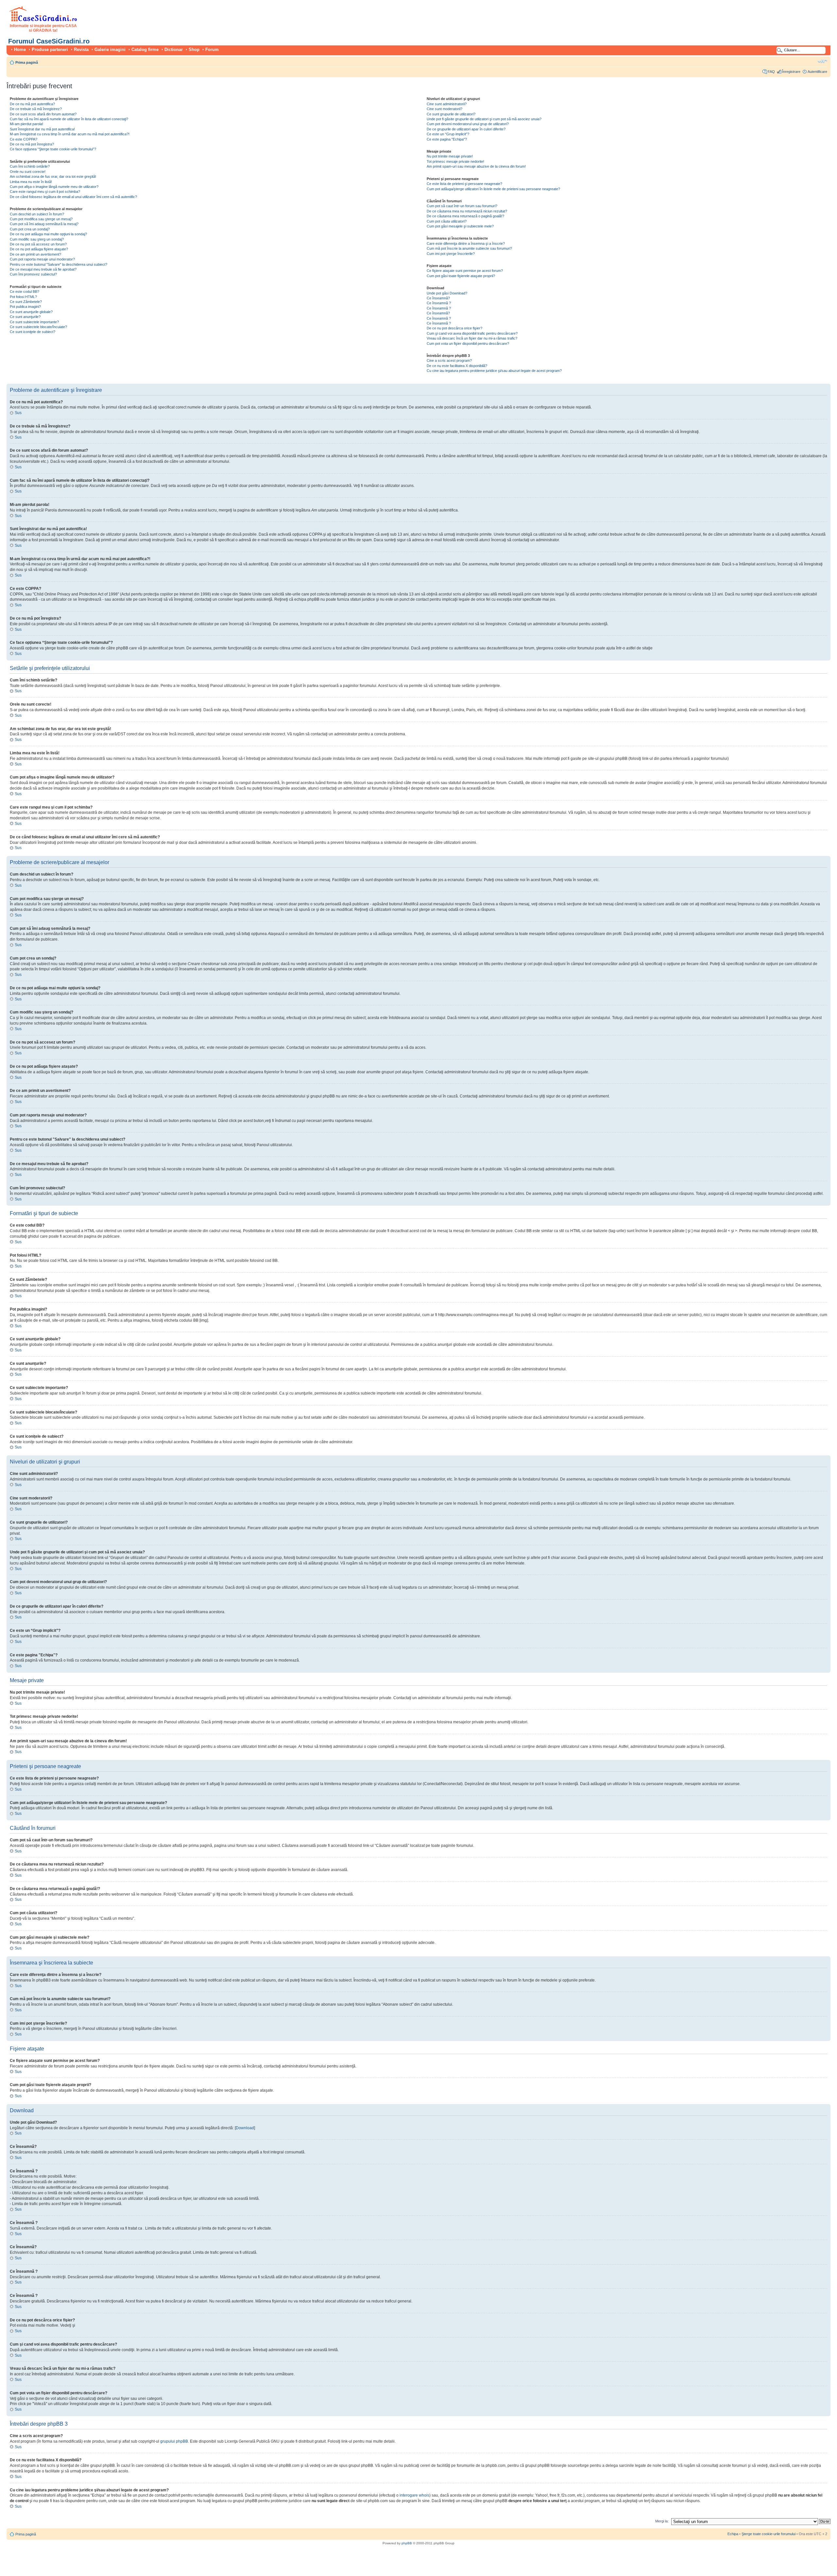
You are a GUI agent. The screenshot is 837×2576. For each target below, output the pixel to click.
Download (245, 2128)
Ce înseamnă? (438, 298)
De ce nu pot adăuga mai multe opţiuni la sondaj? (48, 234)
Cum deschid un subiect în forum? (37, 214)
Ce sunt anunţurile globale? (31, 312)
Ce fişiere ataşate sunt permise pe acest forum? (465, 271)
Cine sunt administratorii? (447, 104)
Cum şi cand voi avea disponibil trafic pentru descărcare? (472, 333)
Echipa (733, 2534)
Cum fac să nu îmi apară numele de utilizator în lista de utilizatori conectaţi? (69, 119)
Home (20, 50)
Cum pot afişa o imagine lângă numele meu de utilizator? (54, 187)
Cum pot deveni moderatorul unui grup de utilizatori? (468, 124)
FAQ (771, 72)
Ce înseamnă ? (439, 303)
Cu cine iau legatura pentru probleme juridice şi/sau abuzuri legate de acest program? (494, 371)
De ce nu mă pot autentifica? (32, 104)
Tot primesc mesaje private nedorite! (455, 161)
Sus (18, 413)
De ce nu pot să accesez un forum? (38, 244)
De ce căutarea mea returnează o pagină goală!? (465, 216)
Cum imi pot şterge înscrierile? (451, 254)
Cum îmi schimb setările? (30, 166)
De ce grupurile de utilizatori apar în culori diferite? (466, 129)
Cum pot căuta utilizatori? (447, 221)
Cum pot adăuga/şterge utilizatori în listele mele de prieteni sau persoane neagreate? (493, 189)
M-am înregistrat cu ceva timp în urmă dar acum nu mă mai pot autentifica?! (70, 134)
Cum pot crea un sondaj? (30, 229)
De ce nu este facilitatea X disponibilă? (457, 366)
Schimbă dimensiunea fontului (822, 61)
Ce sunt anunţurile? (25, 317)
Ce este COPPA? (24, 139)
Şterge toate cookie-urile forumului (769, 2534)
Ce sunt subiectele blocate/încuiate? (38, 327)
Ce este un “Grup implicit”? (448, 134)
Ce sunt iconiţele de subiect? (33, 332)
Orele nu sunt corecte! (28, 172)
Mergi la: (662, 2521)
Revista (81, 50)
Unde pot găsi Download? (447, 293)
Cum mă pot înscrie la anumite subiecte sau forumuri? (469, 248)
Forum (212, 50)
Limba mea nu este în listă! (31, 182)
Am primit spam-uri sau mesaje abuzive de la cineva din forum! (476, 166)
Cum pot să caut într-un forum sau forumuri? (462, 206)
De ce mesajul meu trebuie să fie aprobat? (43, 269)
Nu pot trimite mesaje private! (450, 156)
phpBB (407, 2543)
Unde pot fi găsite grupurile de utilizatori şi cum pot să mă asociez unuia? (484, 119)
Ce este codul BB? (25, 292)
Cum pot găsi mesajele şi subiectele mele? (460, 226)
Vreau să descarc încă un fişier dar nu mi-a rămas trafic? (472, 338)
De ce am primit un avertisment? (35, 254)
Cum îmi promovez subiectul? (33, 274)
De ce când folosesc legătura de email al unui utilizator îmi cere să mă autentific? (73, 197)
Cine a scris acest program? (449, 360)
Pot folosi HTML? (23, 297)
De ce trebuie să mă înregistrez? (36, 109)
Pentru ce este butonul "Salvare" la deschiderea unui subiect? (59, 264)
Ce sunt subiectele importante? (34, 322)
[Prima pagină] (43, 20)
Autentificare (817, 72)
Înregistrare (791, 72)
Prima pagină (27, 62)
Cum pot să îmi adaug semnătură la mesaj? (44, 224)
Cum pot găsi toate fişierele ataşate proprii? (461, 276)
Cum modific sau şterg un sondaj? (37, 239)
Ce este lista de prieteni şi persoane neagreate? (464, 184)
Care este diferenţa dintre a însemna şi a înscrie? (466, 243)
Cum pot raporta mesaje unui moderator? (42, 259)
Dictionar (174, 50)
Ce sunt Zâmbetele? (26, 302)
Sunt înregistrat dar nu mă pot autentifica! (42, 129)
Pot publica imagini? (25, 307)
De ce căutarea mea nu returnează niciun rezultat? (467, 211)
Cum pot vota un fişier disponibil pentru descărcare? (468, 343)
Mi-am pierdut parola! (26, 124)
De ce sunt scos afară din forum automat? (43, 114)
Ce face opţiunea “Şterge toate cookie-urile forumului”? (53, 149)
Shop (194, 50)
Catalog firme (145, 50)
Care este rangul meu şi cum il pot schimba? (45, 192)
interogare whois (414, 2495)
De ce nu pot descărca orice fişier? (454, 328)
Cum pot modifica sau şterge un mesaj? (41, 219)
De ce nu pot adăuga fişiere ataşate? (39, 249)
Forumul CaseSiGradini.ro (49, 41)
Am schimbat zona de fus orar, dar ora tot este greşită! (53, 176)
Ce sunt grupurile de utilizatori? (451, 114)
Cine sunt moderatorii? (444, 109)
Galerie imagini (110, 50)
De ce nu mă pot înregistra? (32, 144)
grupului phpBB (174, 2441)
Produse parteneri (50, 50)
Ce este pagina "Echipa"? (447, 139)
